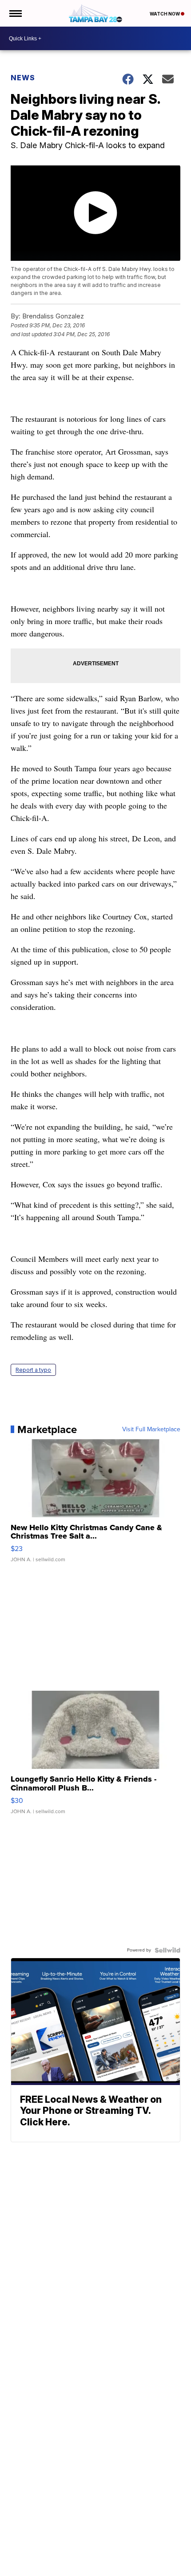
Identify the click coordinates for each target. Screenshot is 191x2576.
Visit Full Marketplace (151, 1429)
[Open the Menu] (15, 13)
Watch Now (165, 14)
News (23, 78)
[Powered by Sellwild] (167, 1950)
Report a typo (33, 1370)
